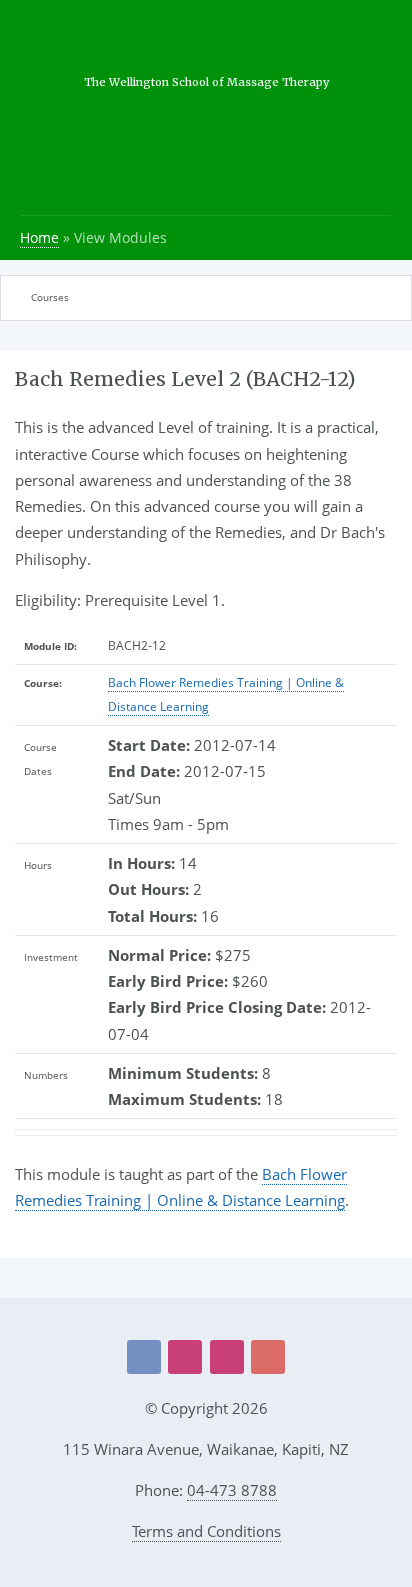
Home (39, 237)
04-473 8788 (232, 1490)
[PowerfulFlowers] (185, 1357)
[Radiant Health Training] (227, 1357)
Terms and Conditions (206, 1531)
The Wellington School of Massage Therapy (206, 82)
